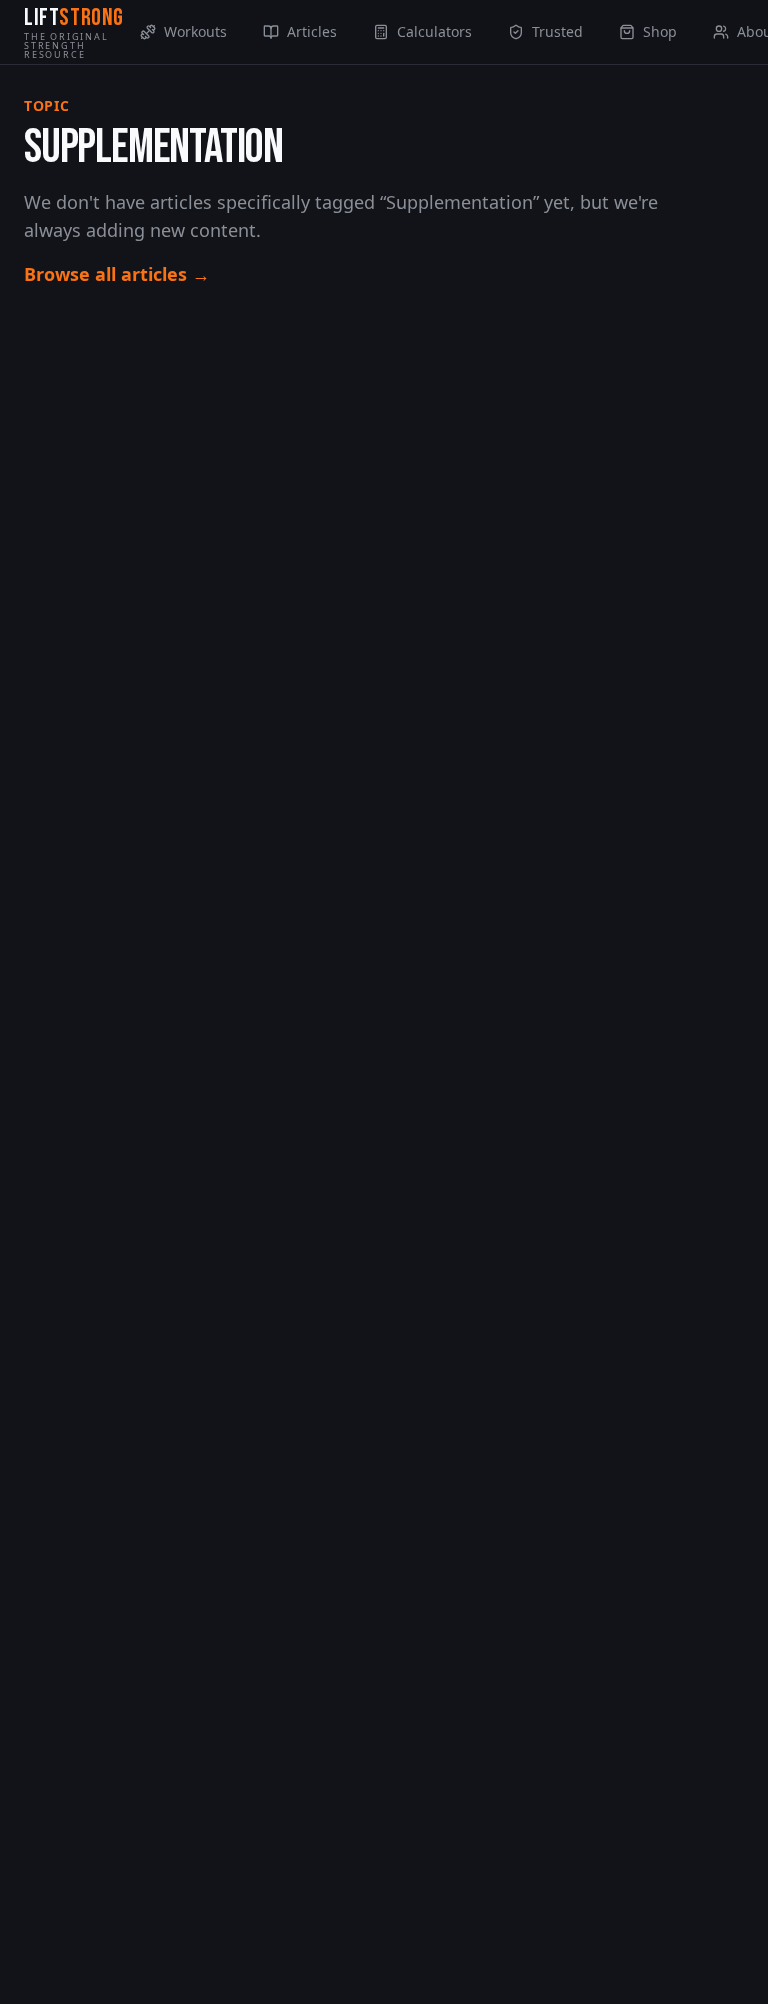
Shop (660, 31)
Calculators (434, 31)
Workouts (195, 31)
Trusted (557, 31)
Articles (312, 31)
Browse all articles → (117, 274)
